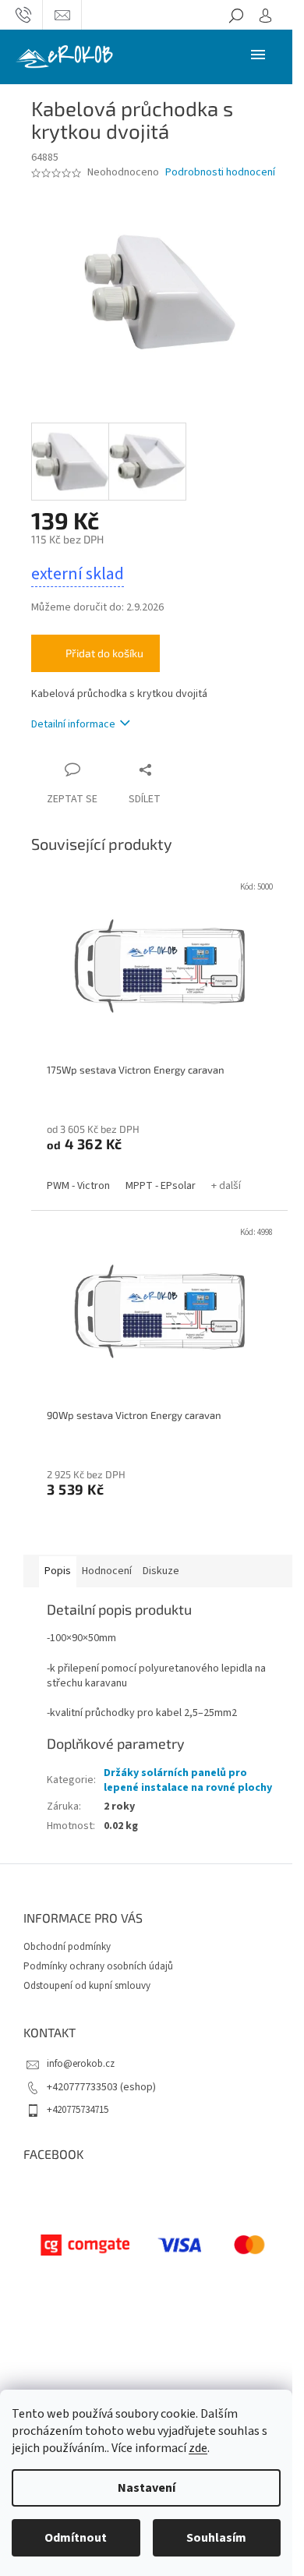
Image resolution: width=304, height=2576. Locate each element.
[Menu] (258, 54)
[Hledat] (236, 15)
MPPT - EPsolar (161, 1186)
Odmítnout (76, 2538)
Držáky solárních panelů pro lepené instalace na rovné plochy (188, 1780)
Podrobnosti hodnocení (220, 173)
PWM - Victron (78, 1186)
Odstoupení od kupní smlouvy (87, 1986)
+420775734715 (78, 2110)
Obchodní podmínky (67, 1947)
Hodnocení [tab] (107, 1571)
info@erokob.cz (81, 2064)
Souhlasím (216, 2538)
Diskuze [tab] (161, 1571)
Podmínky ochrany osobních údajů (98, 1966)
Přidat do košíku (104, 653)
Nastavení (147, 2488)
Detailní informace (73, 724)
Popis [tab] (58, 1571)
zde (198, 2448)
